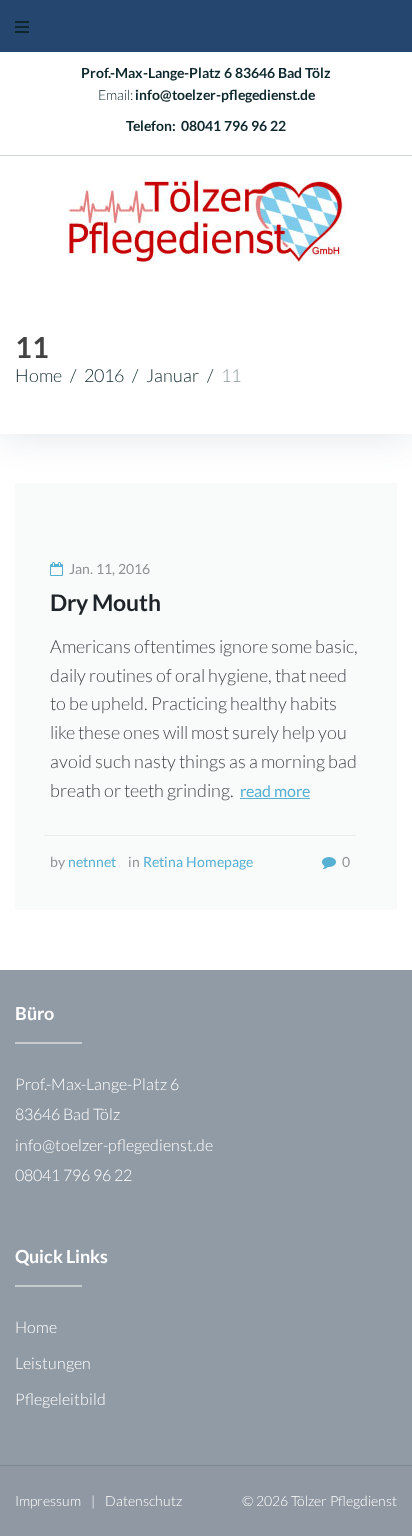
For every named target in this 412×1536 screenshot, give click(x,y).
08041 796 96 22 (233, 125)
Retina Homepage (198, 861)
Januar (172, 375)
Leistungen (53, 1362)
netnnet (92, 861)
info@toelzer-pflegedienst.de (225, 94)
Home (38, 375)
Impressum (48, 1500)
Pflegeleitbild (60, 1398)
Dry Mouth (105, 602)
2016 (104, 375)
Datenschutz (143, 1500)
